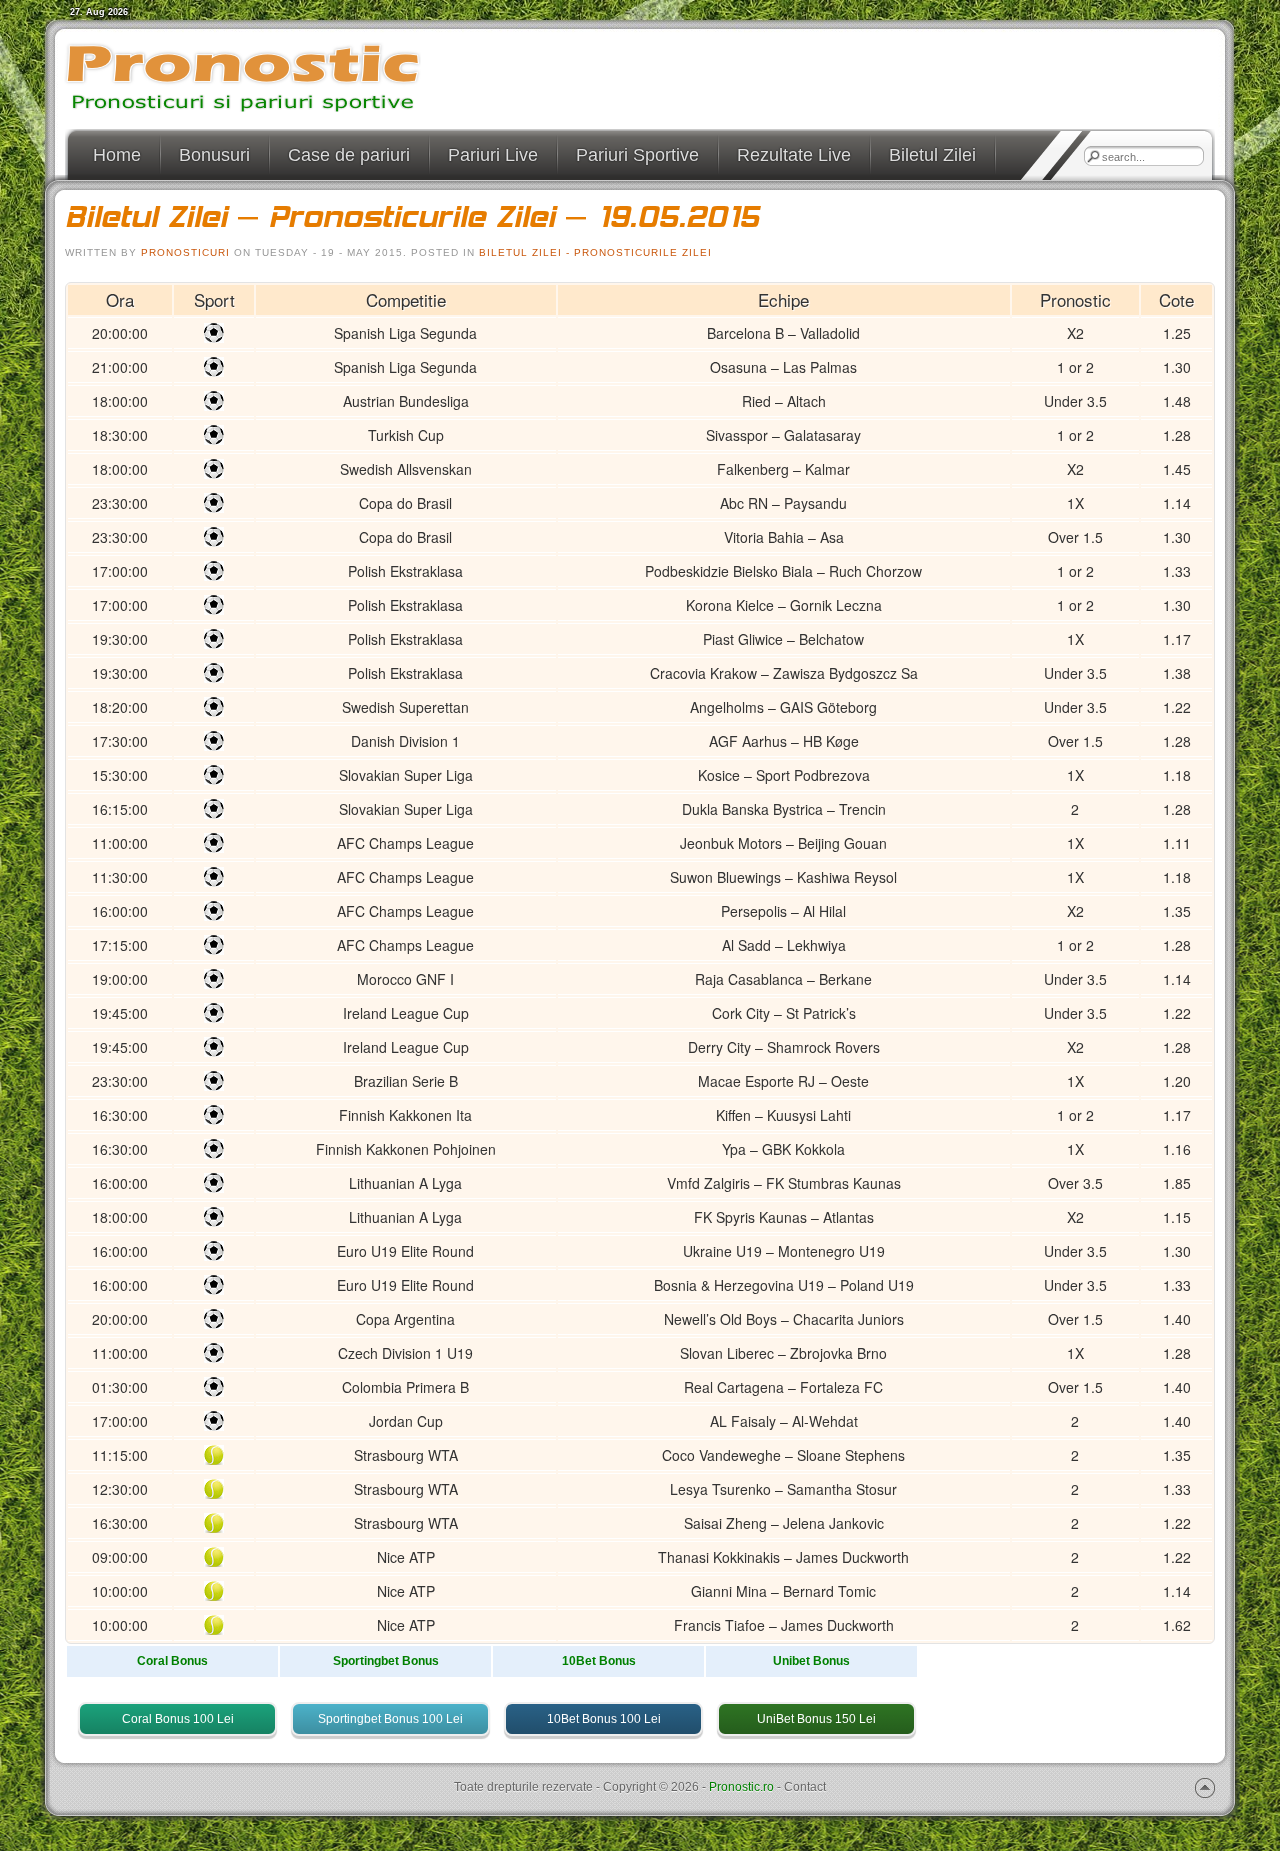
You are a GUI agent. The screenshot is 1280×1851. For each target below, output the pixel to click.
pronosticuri (185, 252)
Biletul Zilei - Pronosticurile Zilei (595, 252)
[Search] (1093, 156)
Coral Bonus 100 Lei (178, 1719)
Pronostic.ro (741, 1787)
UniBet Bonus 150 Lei (816, 1719)
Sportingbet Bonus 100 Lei (390, 1719)
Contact (805, 1787)
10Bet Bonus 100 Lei (604, 1719)
